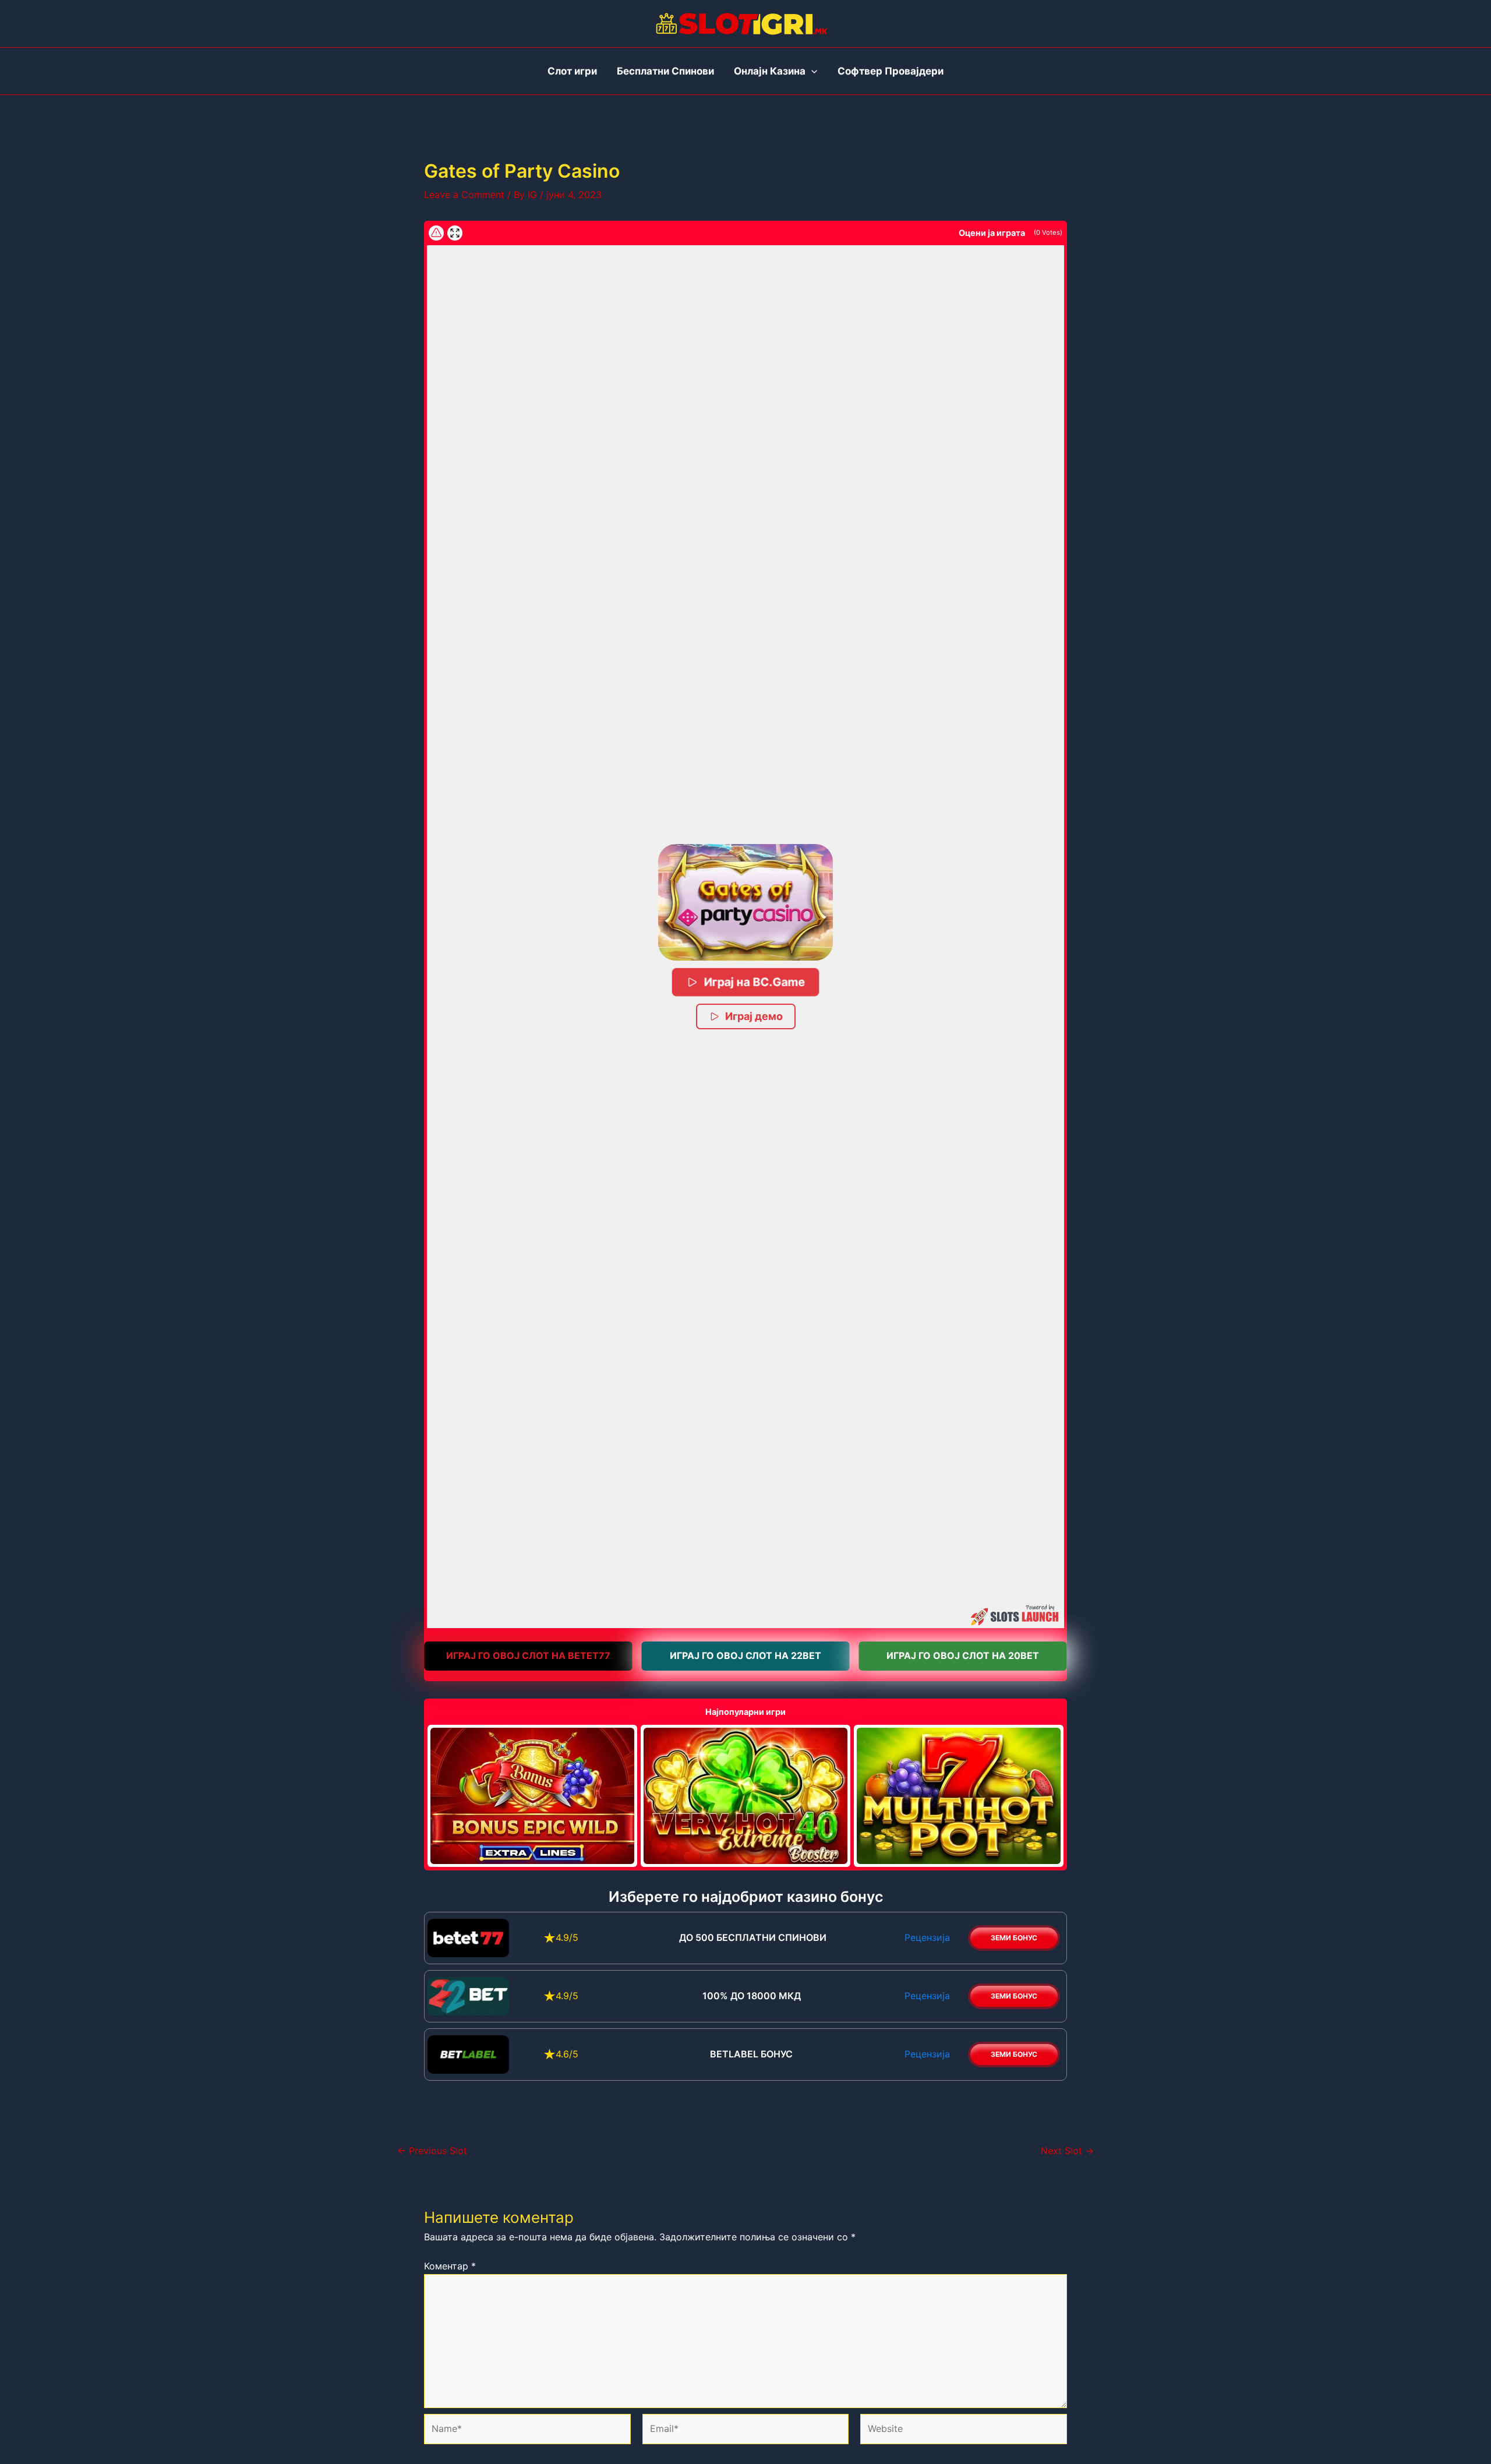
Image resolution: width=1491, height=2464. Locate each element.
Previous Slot (432, 2151)
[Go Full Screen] (455, 233)
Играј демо (754, 1016)
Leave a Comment (464, 195)
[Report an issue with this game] (436, 233)
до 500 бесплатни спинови (752, 1937)
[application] (811, 71)
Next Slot (1067, 2151)
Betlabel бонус (751, 2054)
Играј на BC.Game (754, 982)
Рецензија (927, 1937)
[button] (745, 902)
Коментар (450, 2266)
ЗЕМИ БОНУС (1014, 1938)
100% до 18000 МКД (752, 1996)
